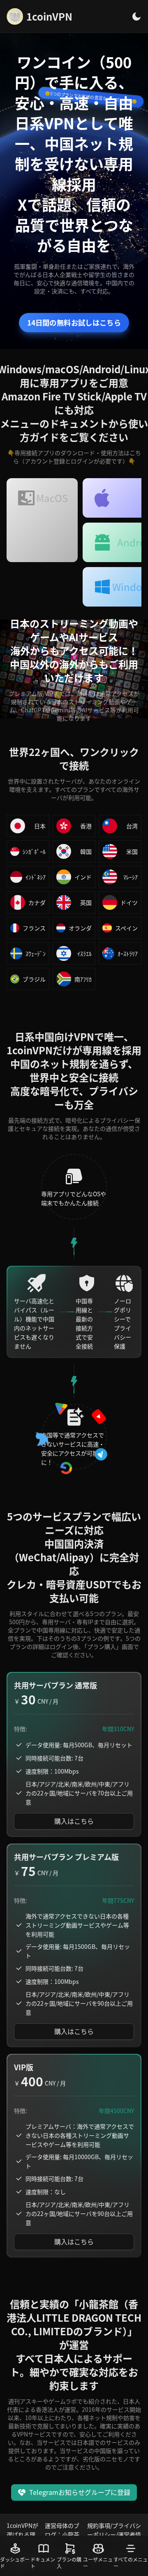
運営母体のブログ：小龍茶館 (62, 2534)
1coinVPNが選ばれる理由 (22, 2534)
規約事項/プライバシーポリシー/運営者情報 (114, 2534)
